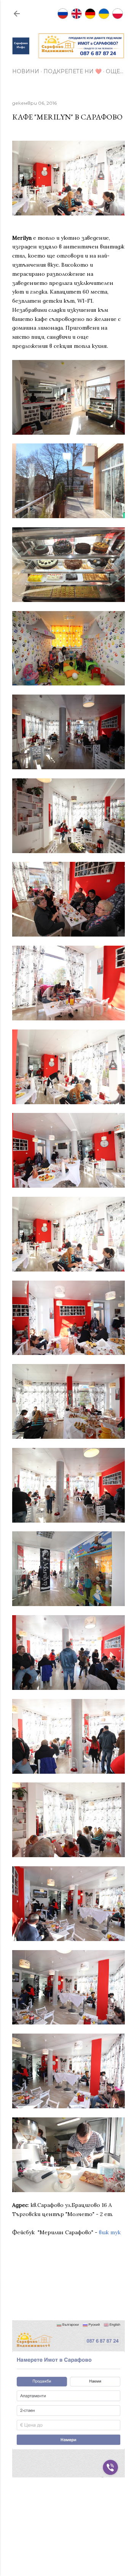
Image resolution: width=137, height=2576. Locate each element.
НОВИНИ (26, 71)
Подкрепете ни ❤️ (72, 71)
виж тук (110, 2232)
